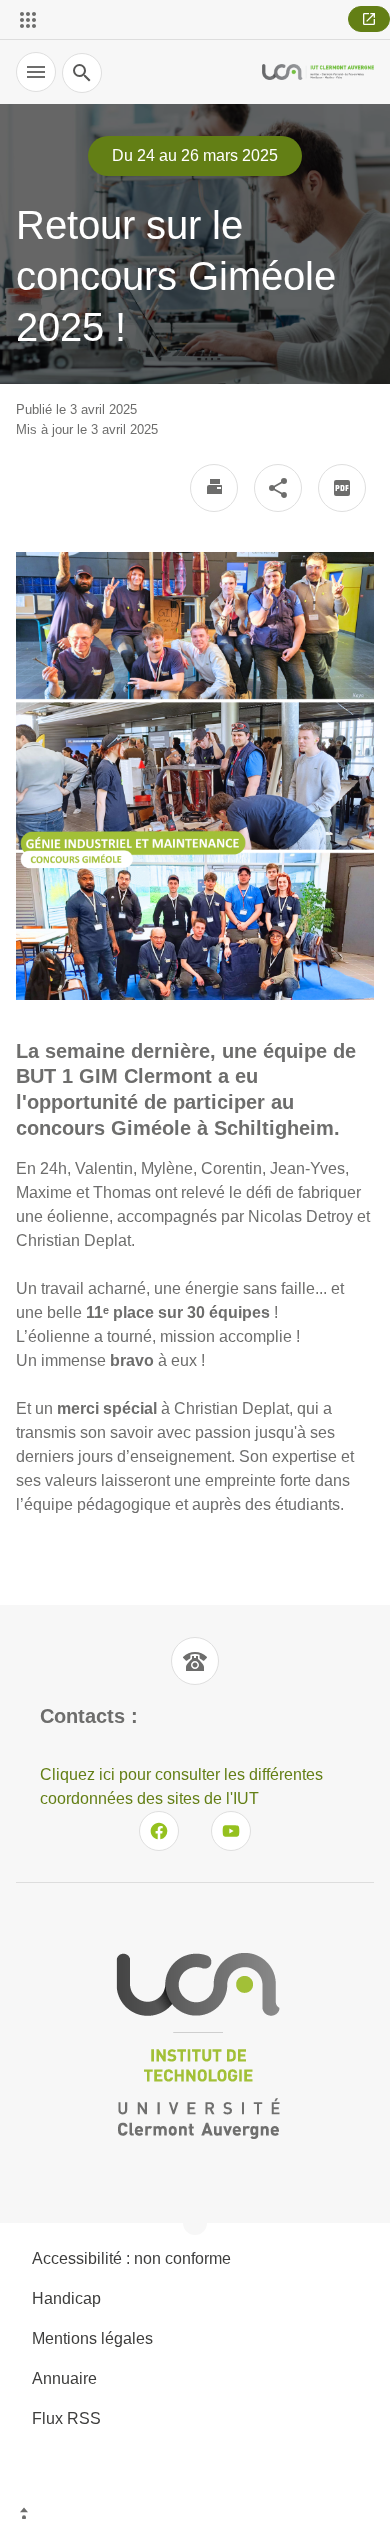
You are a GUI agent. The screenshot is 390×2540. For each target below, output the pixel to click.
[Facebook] (159, 1831)
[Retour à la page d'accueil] (318, 71)
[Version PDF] (342, 488)
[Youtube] (231, 1831)
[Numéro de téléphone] (195, 1661)
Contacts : (89, 1716)
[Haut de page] (195, 2515)
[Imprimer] (214, 488)
